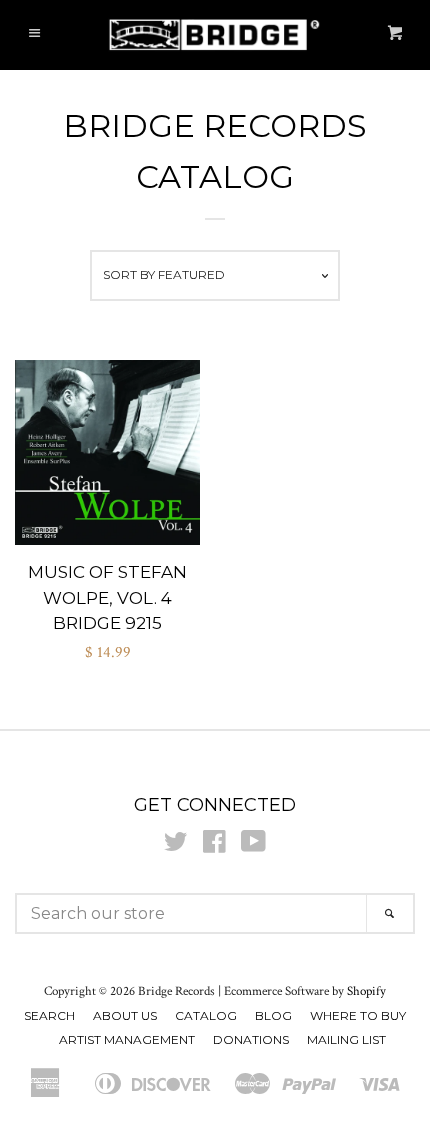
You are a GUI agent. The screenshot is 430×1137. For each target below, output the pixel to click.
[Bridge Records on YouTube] (253, 846)
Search (49, 1015)
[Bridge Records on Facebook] (214, 846)
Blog (273, 1015)
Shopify (366, 991)
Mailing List (346, 1039)
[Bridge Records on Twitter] (176, 846)
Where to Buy (358, 1015)
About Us (125, 1015)
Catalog (206, 1015)
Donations (251, 1039)
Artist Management (127, 1039)
